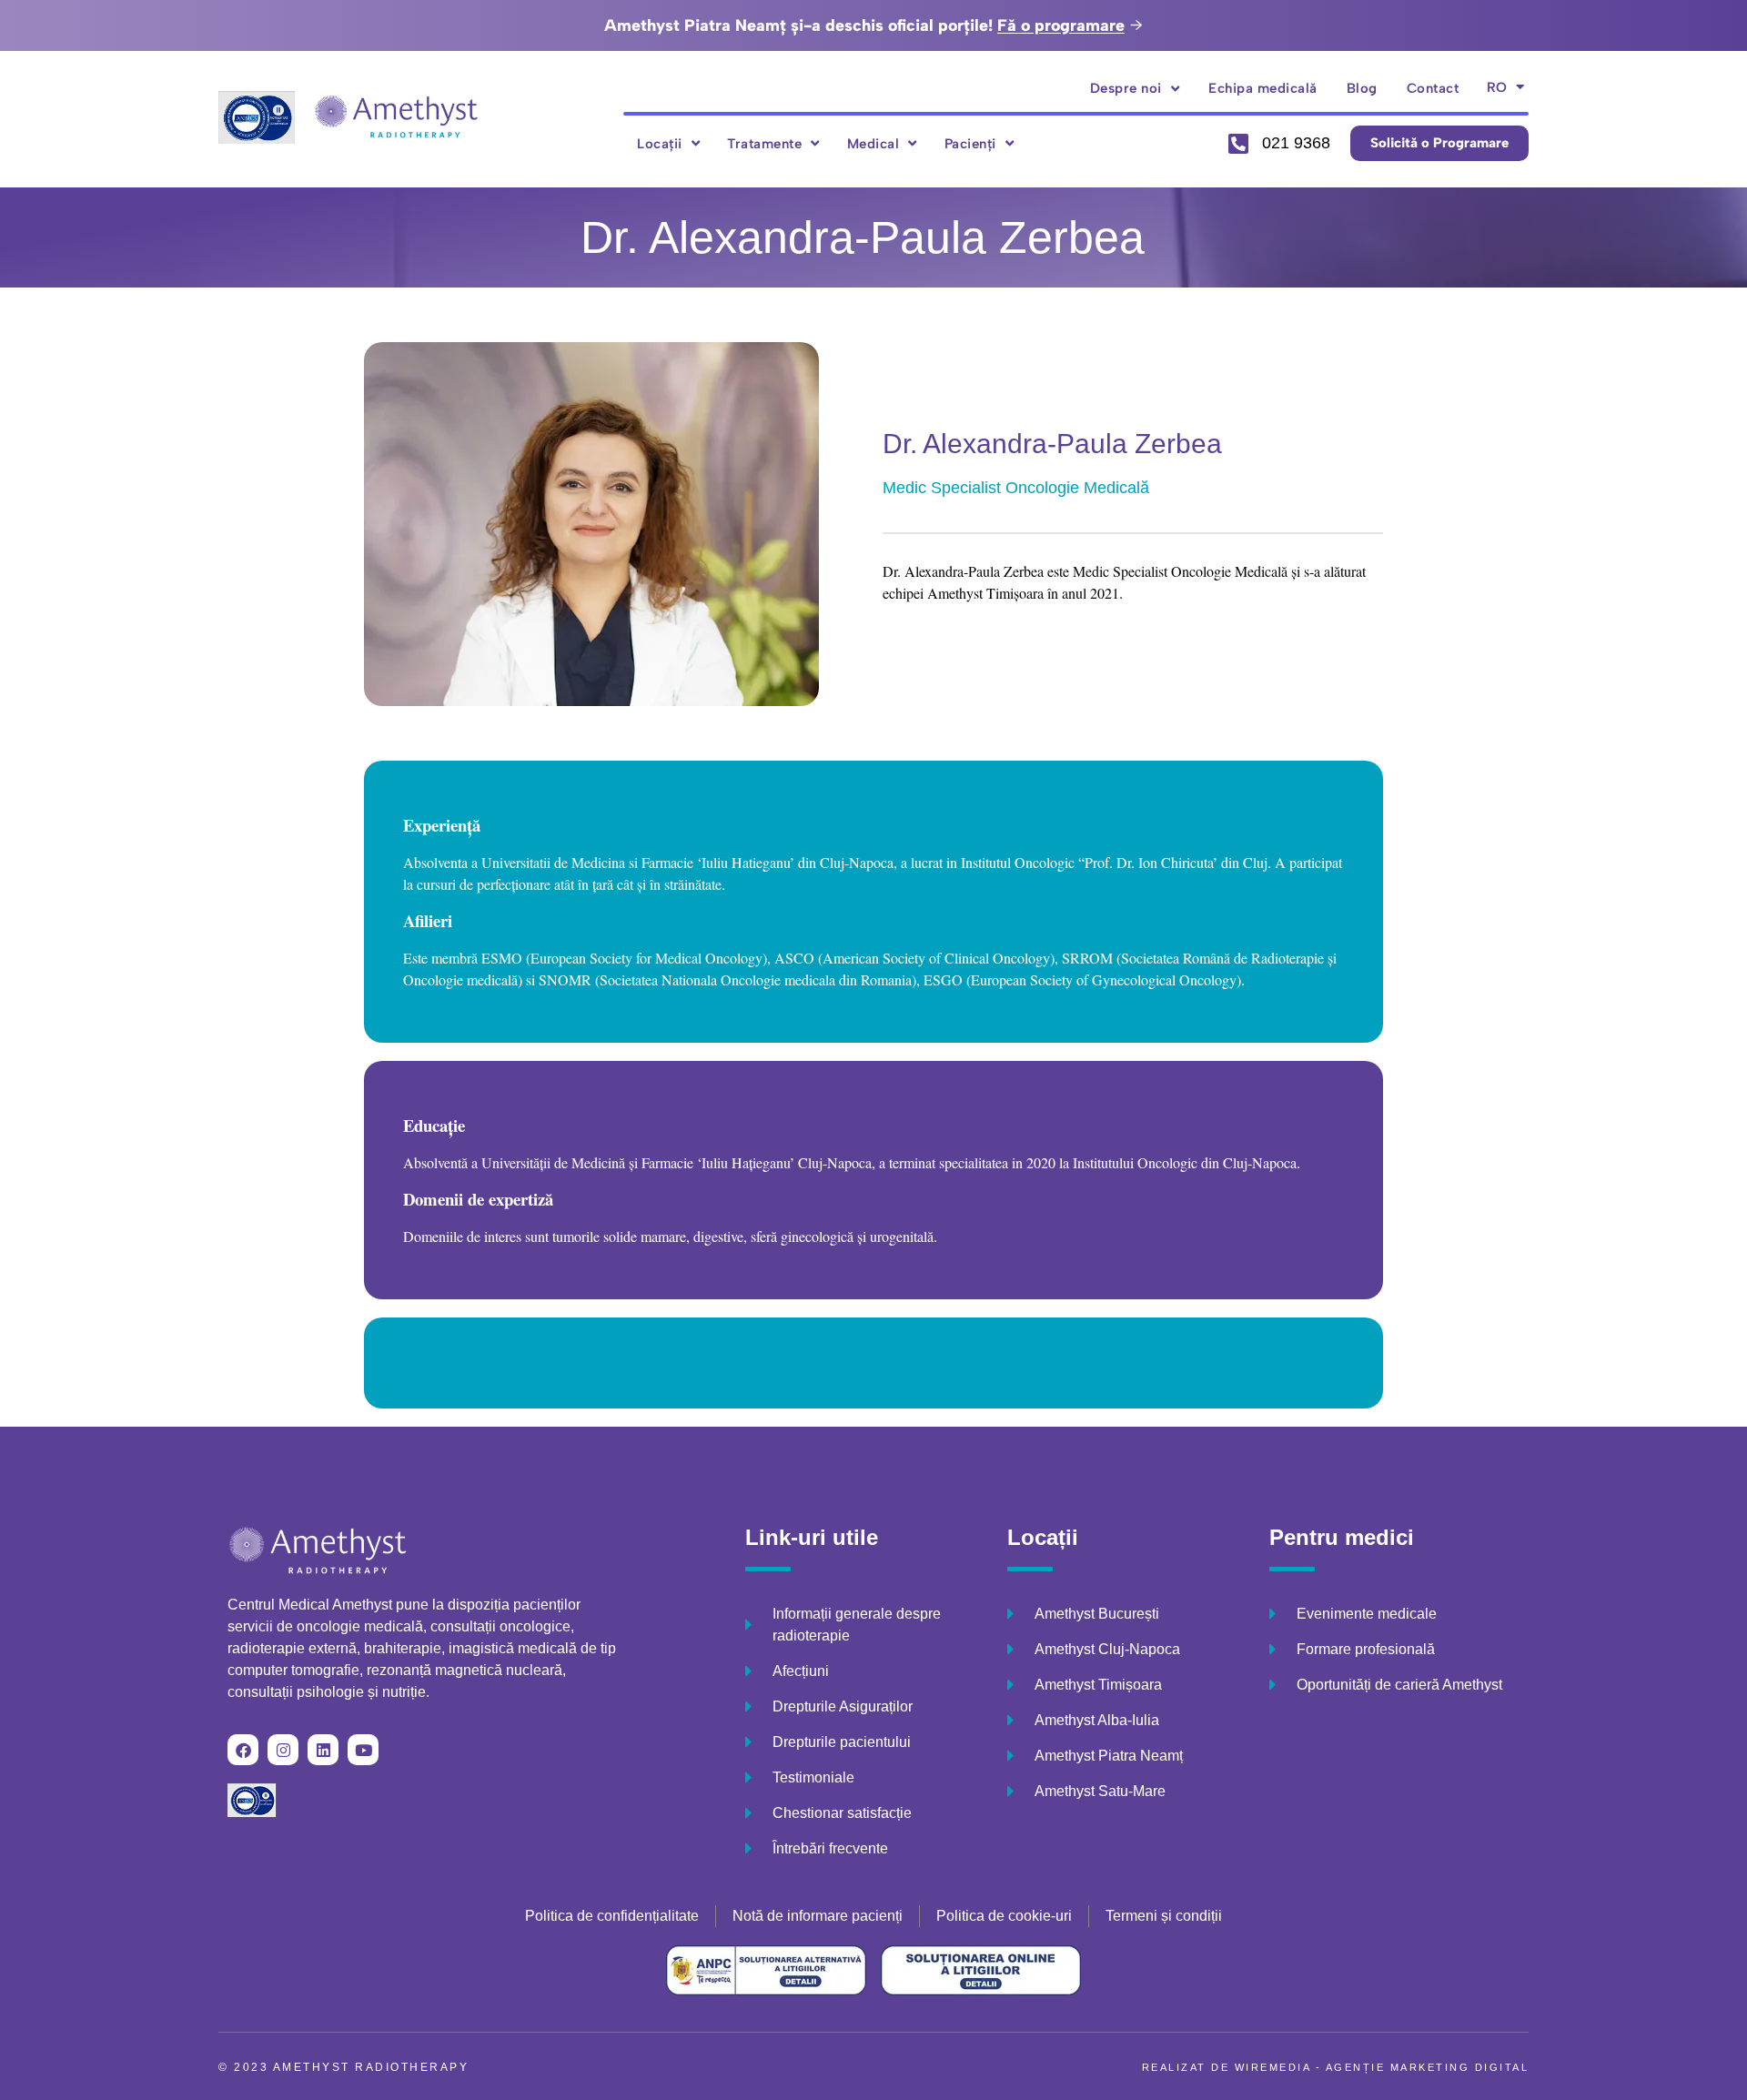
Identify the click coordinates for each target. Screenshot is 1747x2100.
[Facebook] (243, 1750)
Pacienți (970, 144)
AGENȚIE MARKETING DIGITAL (1428, 2067)
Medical (873, 144)
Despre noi (1126, 88)
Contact (1433, 88)
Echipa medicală (1263, 88)
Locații (660, 144)
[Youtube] (363, 1750)
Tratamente (764, 144)
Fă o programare (1061, 25)
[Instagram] (283, 1750)
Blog (1362, 88)
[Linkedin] (323, 1750)
